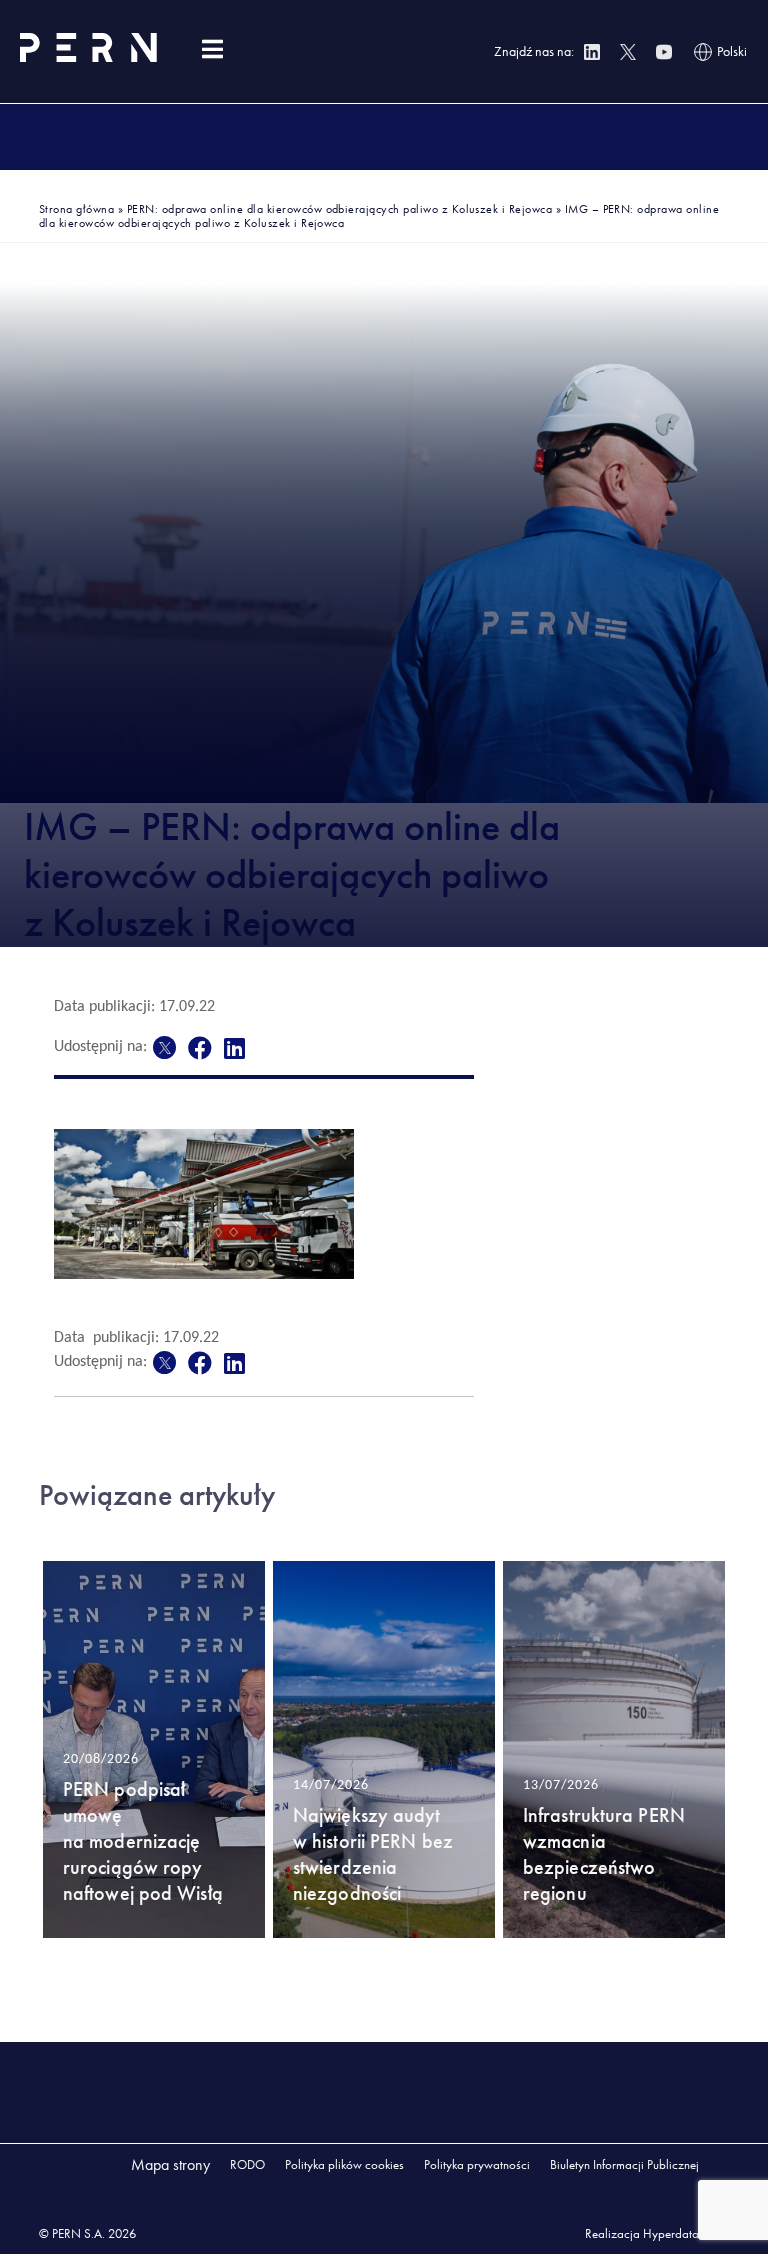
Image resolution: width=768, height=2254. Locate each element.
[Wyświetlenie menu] (212, 49)
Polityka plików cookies (344, 2164)
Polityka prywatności (477, 2164)
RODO (247, 2164)
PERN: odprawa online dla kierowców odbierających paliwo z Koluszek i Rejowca (339, 209)
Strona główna (76, 209)
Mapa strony (170, 2164)
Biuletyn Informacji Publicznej (624, 2164)
